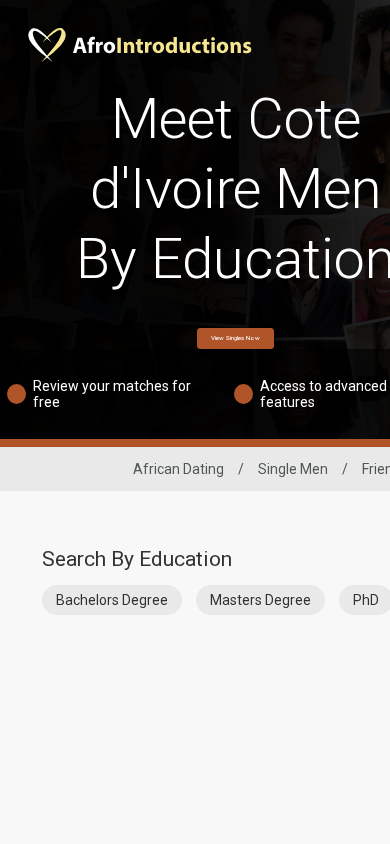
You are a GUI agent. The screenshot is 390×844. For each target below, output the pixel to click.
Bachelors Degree (112, 600)
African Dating (178, 469)
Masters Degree (260, 600)
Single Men (293, 469)
